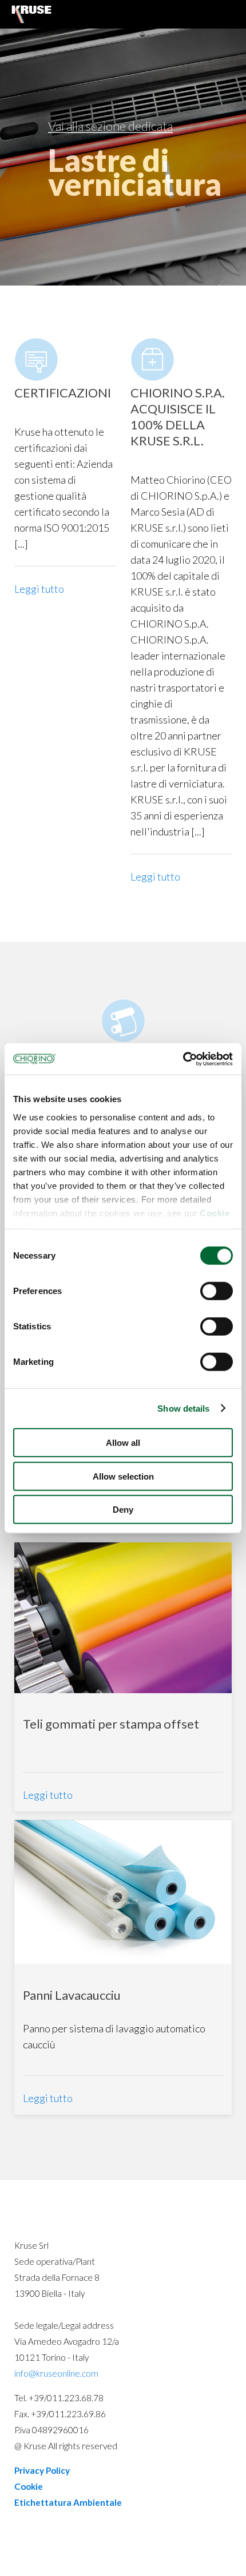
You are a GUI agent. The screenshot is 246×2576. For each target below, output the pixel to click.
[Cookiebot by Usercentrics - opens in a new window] (183, 1059)
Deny (123, 1510)
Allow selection (123, 1476)
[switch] (217, 1291)
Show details (183, 1408)
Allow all (123, 1443)
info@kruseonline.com (56, 2373)
